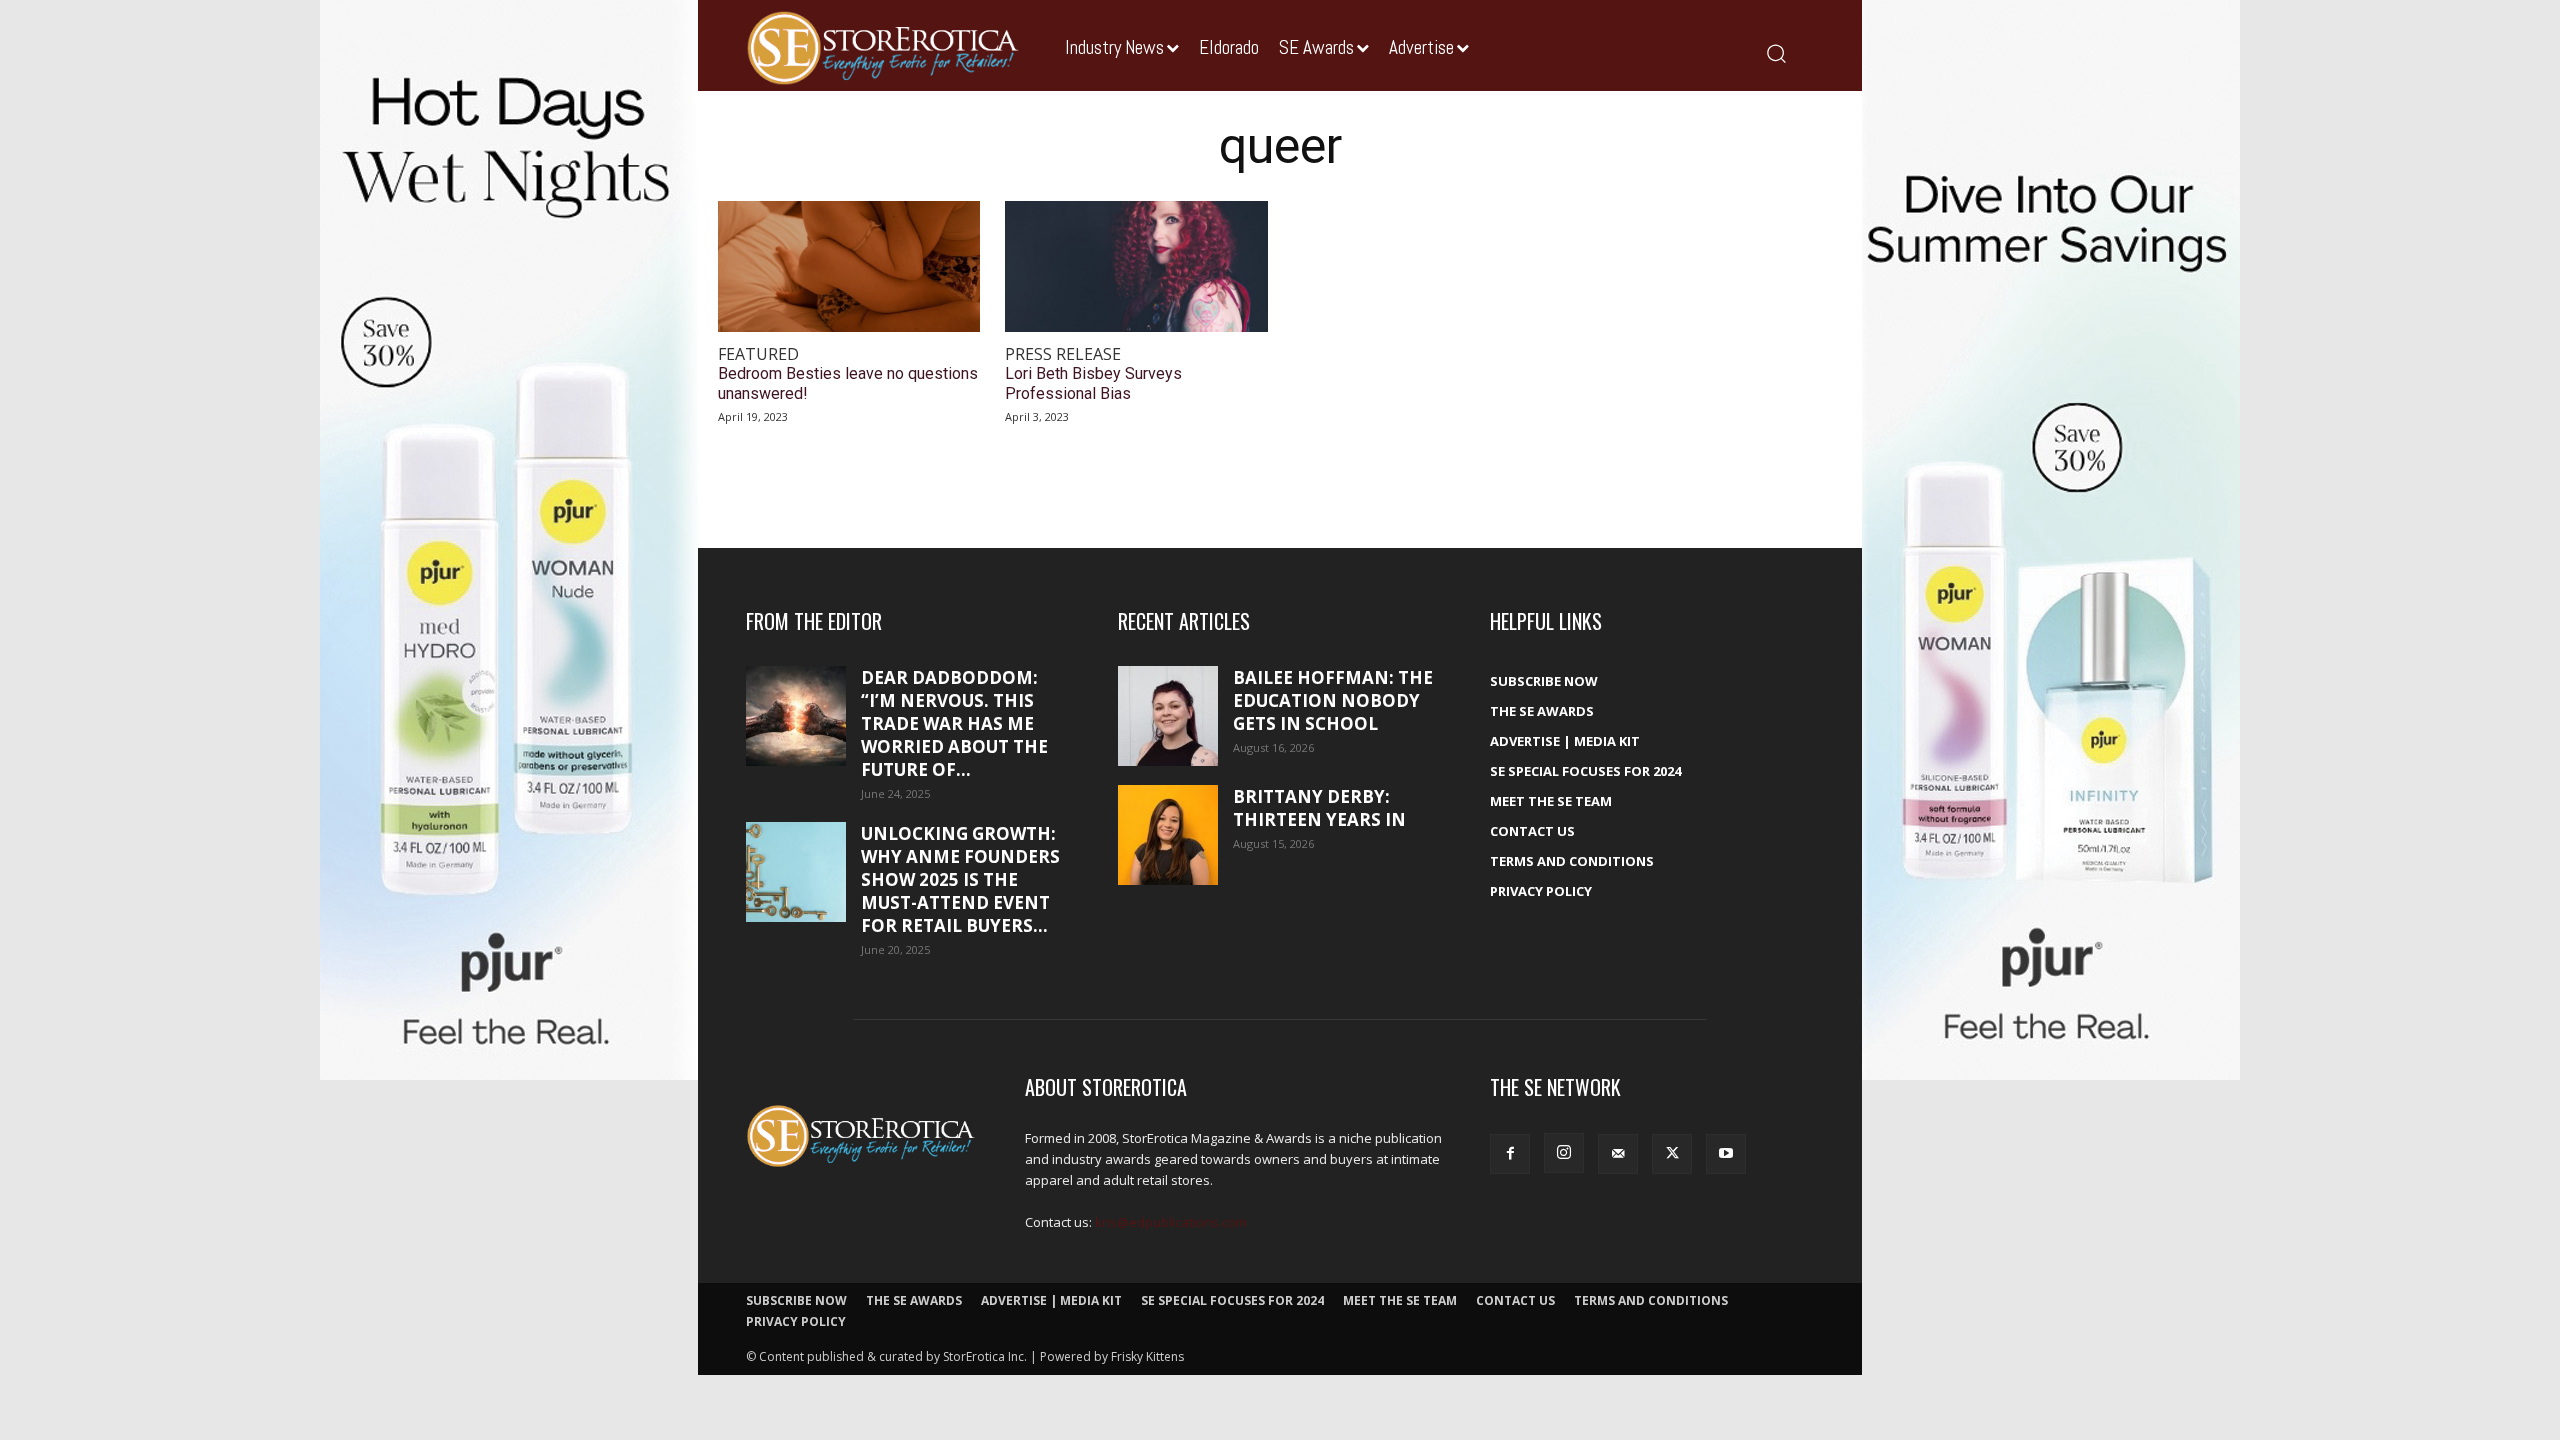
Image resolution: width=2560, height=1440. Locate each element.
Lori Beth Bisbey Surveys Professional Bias (1093, 383)
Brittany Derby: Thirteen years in (1319, 808)
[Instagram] (1564, 1153)
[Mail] (1618, 1154)
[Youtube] (1726, 1154)
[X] (1672, 1154)
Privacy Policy (1541, 891)
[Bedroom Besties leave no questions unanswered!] (849, 266)
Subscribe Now (1544, 681)
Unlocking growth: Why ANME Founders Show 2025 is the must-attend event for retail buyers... (960, 879)
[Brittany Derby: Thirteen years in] (1168, 835)
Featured (758, 354)
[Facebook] (1510, 1154)
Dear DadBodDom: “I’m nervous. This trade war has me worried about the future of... (954, 723)
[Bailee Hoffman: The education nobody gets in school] (1168, 716)
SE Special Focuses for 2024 (1585, 771)
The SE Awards (1542, 711)
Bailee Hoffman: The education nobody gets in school (1333, 700)
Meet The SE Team (1551, 801)
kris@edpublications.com (1171, 1222)
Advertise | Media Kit (1565, 741)
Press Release (1063, 354)
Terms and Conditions (1572, 861)
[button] (1775, 52)
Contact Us (1532, 831)
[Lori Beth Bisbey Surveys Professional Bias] (1136, 266)
